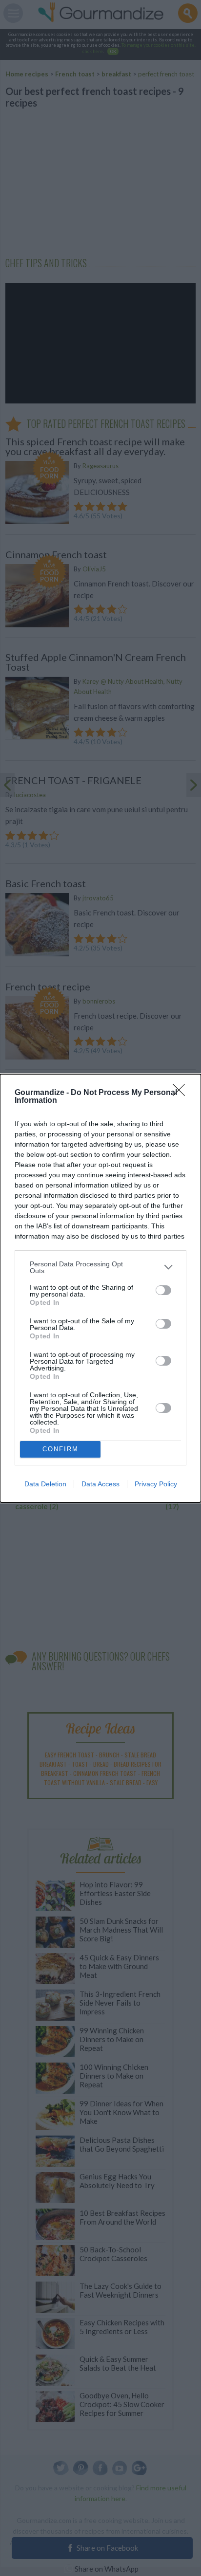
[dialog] (100, 1288)
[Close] (182, 1093)
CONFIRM (60, 1449)
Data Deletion (45, 1484)
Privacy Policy (156, 1484)
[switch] (163, 1290)
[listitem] (100, 1267)
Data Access (100, 1484)
